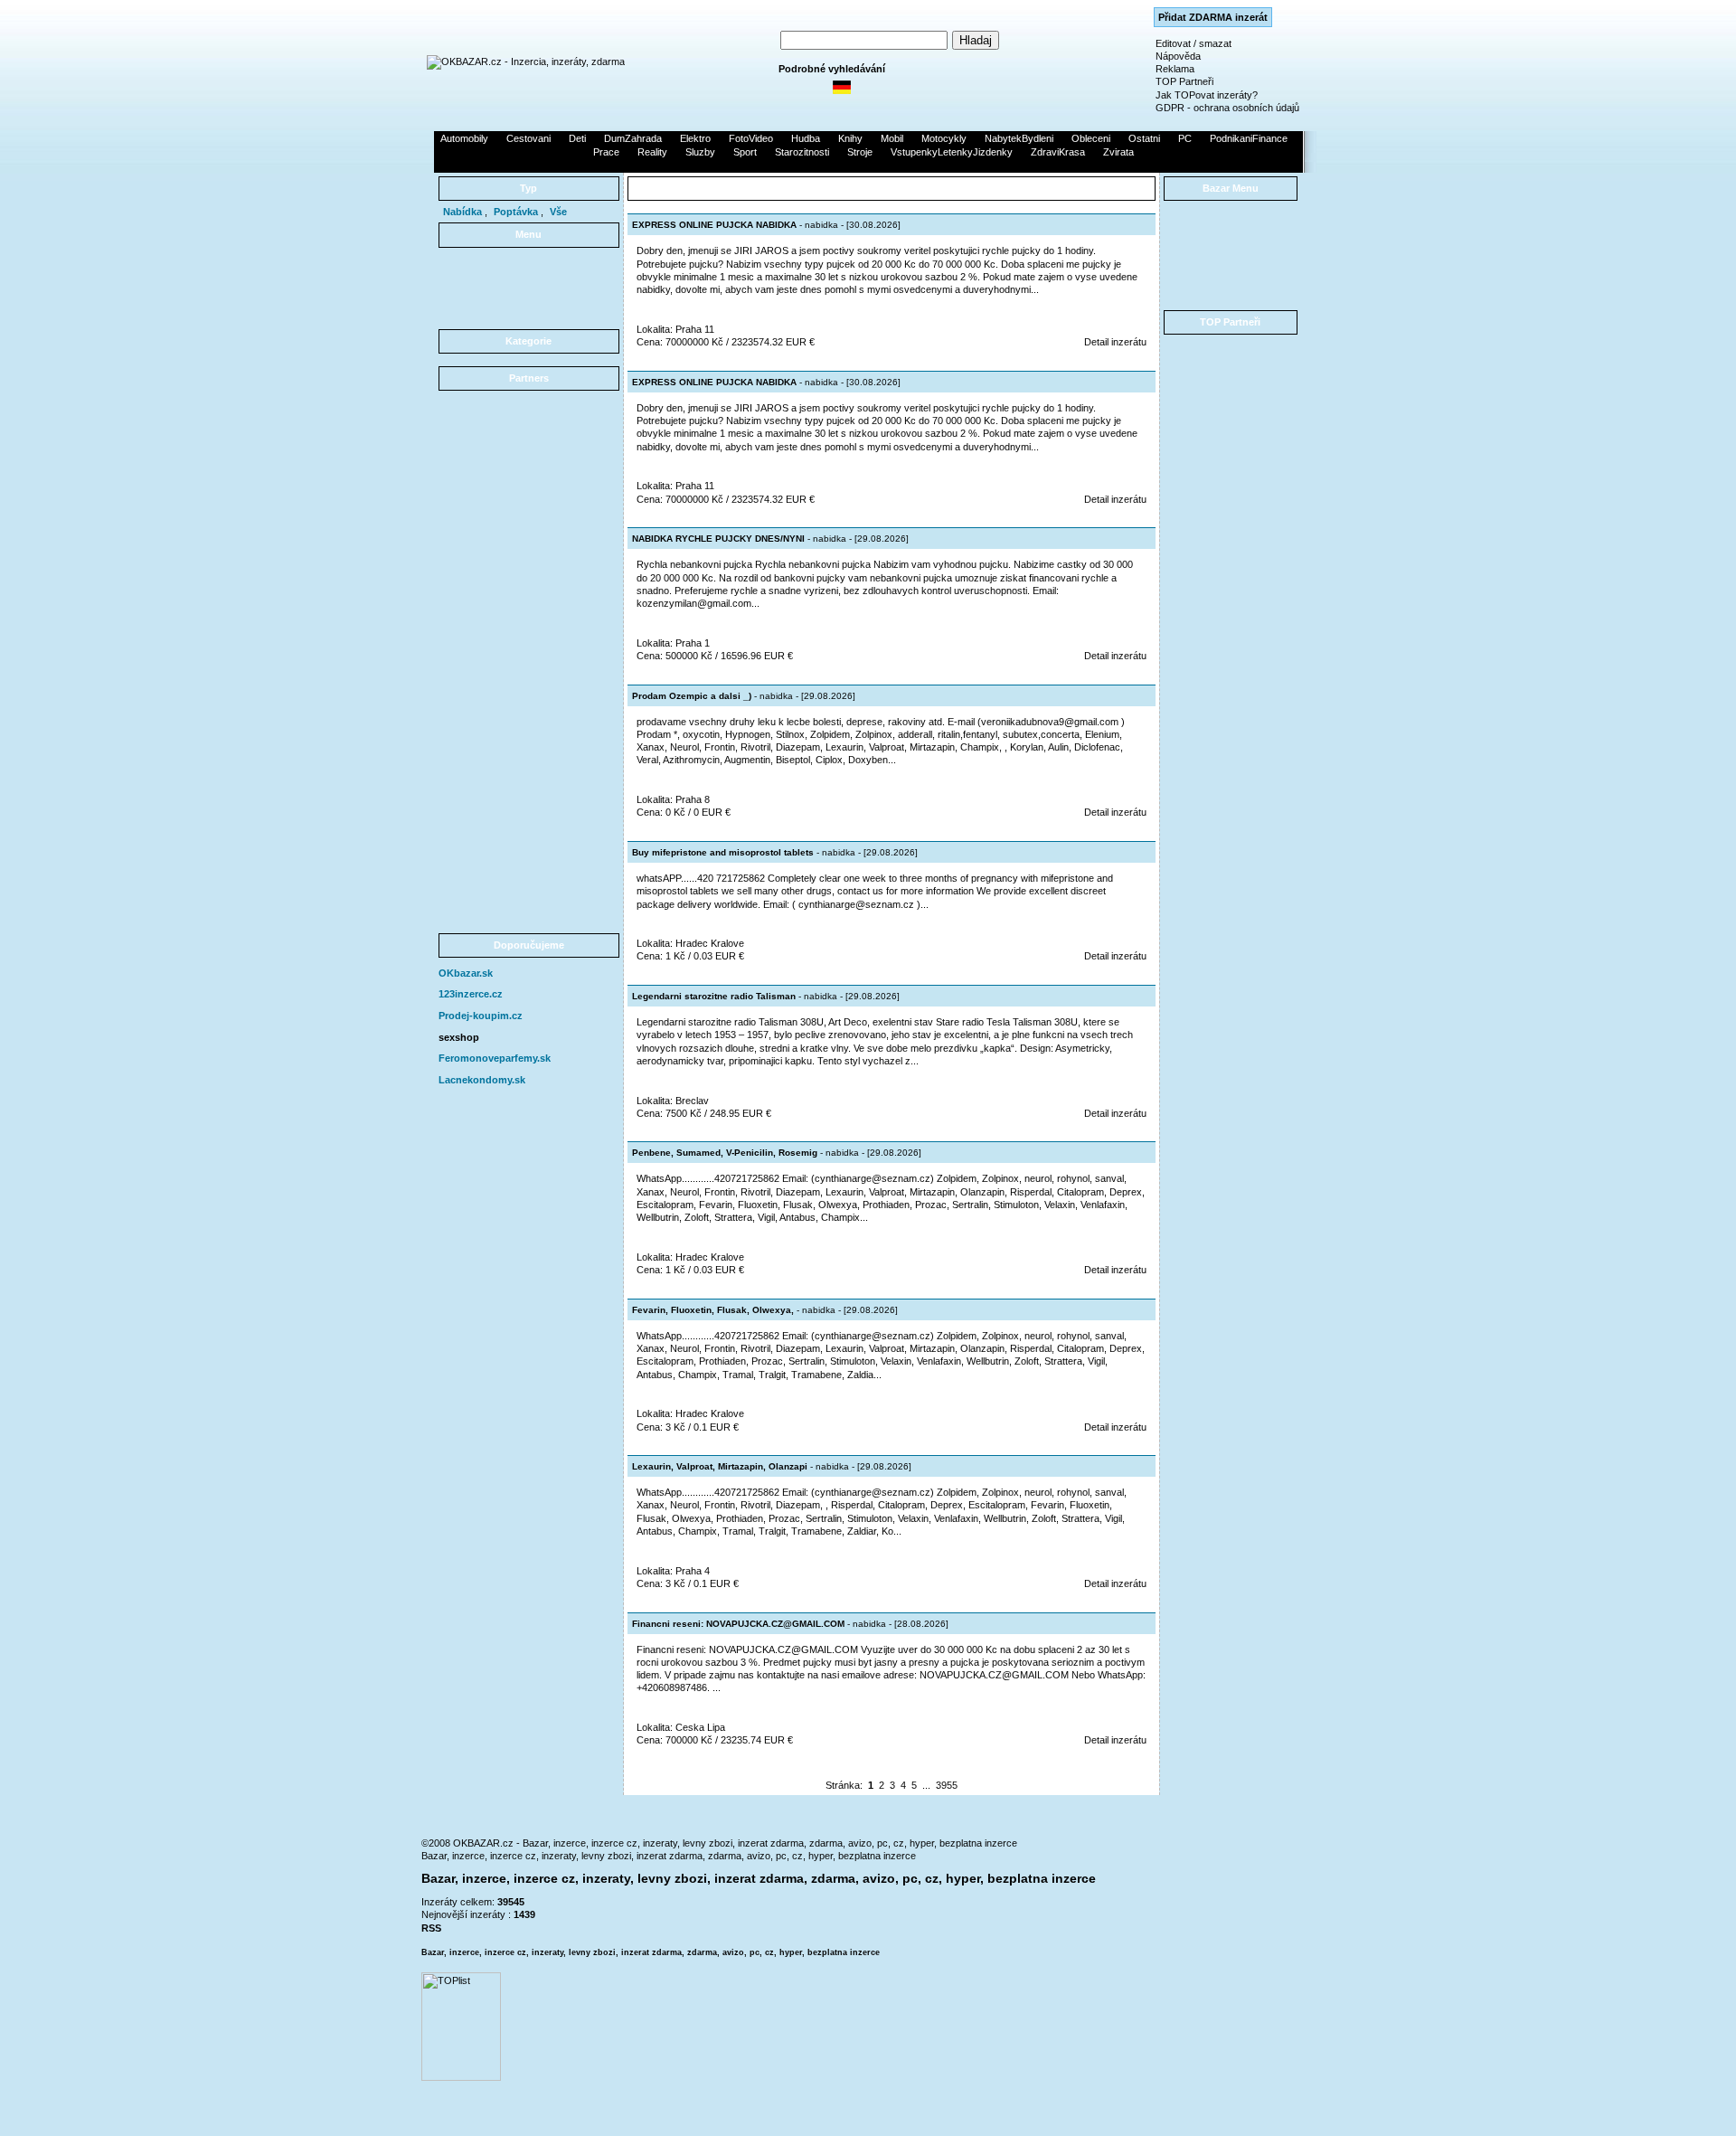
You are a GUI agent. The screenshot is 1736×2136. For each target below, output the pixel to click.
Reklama (1175, 69)
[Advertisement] (868, 165)
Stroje (860, 152)
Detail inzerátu (1115, 342)
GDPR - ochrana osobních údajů (1227, 108)
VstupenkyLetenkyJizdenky (952, 152)
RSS (431, 1928)
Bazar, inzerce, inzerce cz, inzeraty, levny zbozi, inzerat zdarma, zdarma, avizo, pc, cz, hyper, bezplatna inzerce (669, 1856)
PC (1185, 138)
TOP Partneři (1184, 81)
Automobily (464, 138)
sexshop (459, 1037)
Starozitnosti (802, 152)
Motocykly (944, 138)
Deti (577, 138)
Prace (606, 152)
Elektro (695, 138)
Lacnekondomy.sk (482, 1080)
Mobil (892, 138)
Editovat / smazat (1193, 43)
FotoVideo (751, 138)
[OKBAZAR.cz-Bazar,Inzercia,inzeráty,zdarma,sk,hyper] (526, 61)
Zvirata (1118, 152)
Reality (652, 152)
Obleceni (1091, 138)
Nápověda (1178, 56)
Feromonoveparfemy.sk (495, 1058)
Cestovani (528, 138)
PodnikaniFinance (1249, 138)
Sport (745, 152)
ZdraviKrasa (1058, 152)
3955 (947, 1785)
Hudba (806, 138)
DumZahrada (633, 138)
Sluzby (700, 152)
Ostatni (1144, 138)
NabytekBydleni (1019, 138)
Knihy (850, 138)
